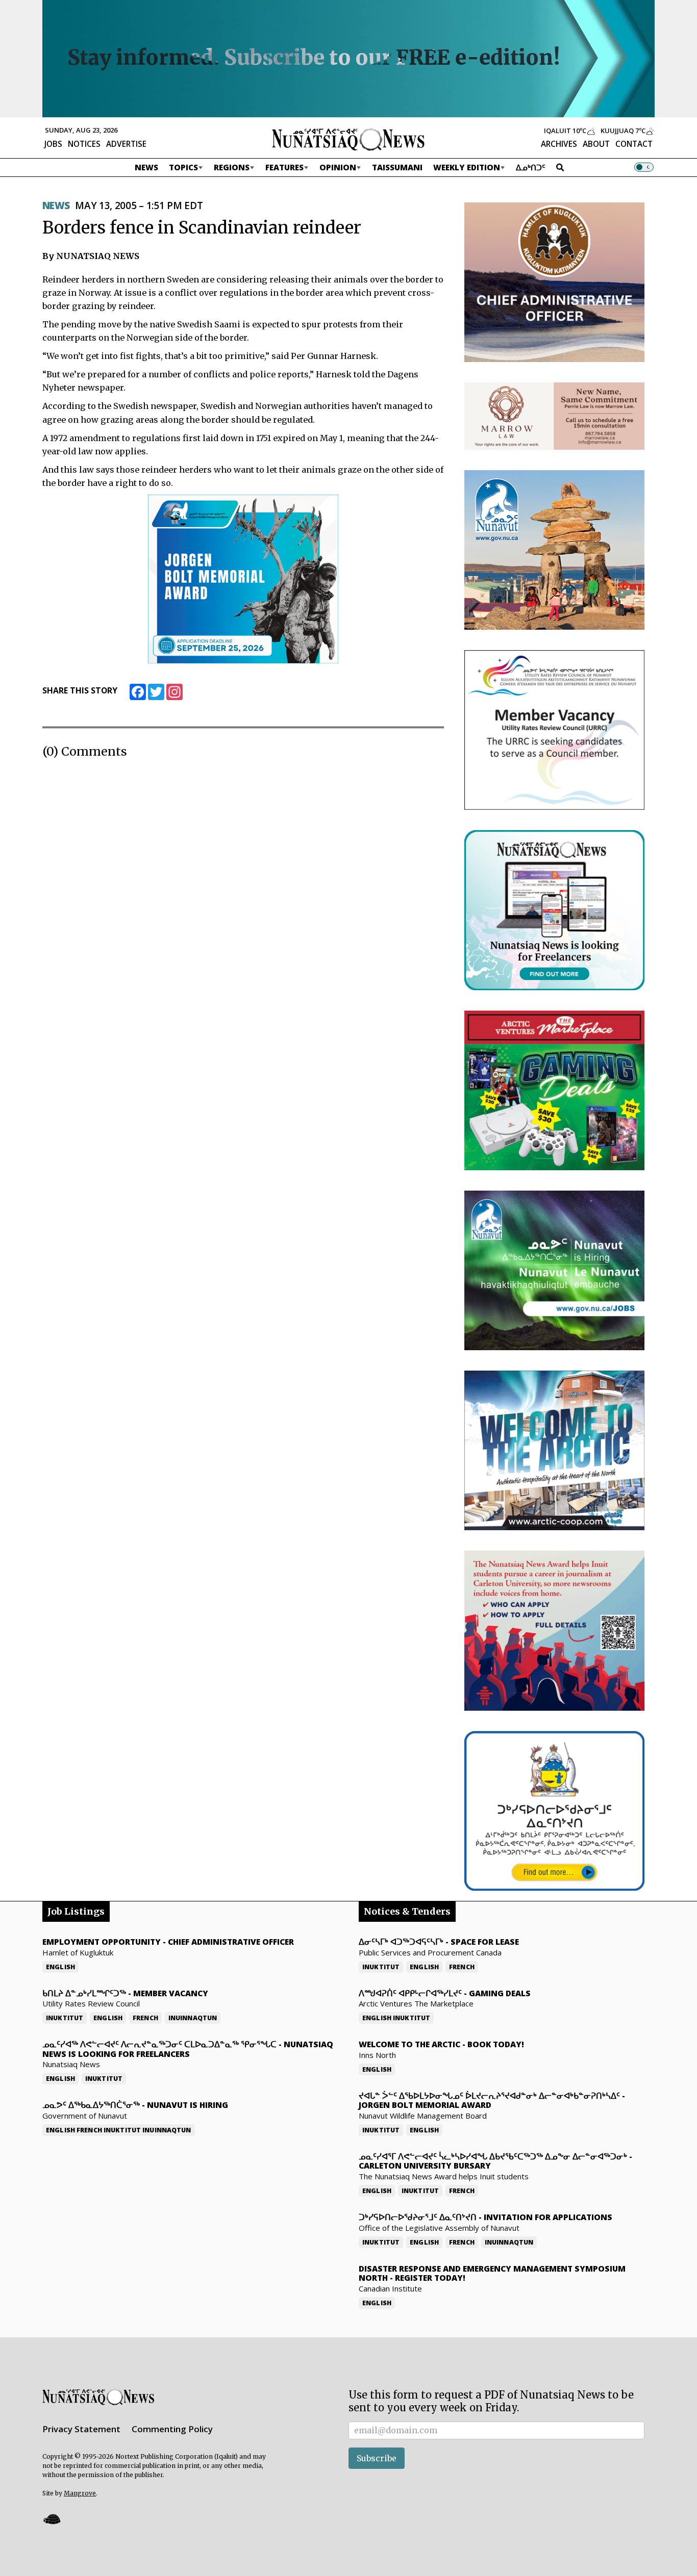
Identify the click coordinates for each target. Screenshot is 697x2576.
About (596, 144)
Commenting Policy (172, 2429)
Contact (634, 144)
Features (284, 167)
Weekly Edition (467, 167)
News (146, 167)
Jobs (53, 144)
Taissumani (397, 167)
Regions (232, 167)
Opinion (338, 167)
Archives (559, 144)
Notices (84, 144)
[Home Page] (348, 139)
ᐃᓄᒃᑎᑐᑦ (531, 167)
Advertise (126, 144)
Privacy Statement (81, 2429)
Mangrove (80, 2493)
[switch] (644, 167)
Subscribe (377, 2458)
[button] (52, 2519)
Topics (183, 167)
